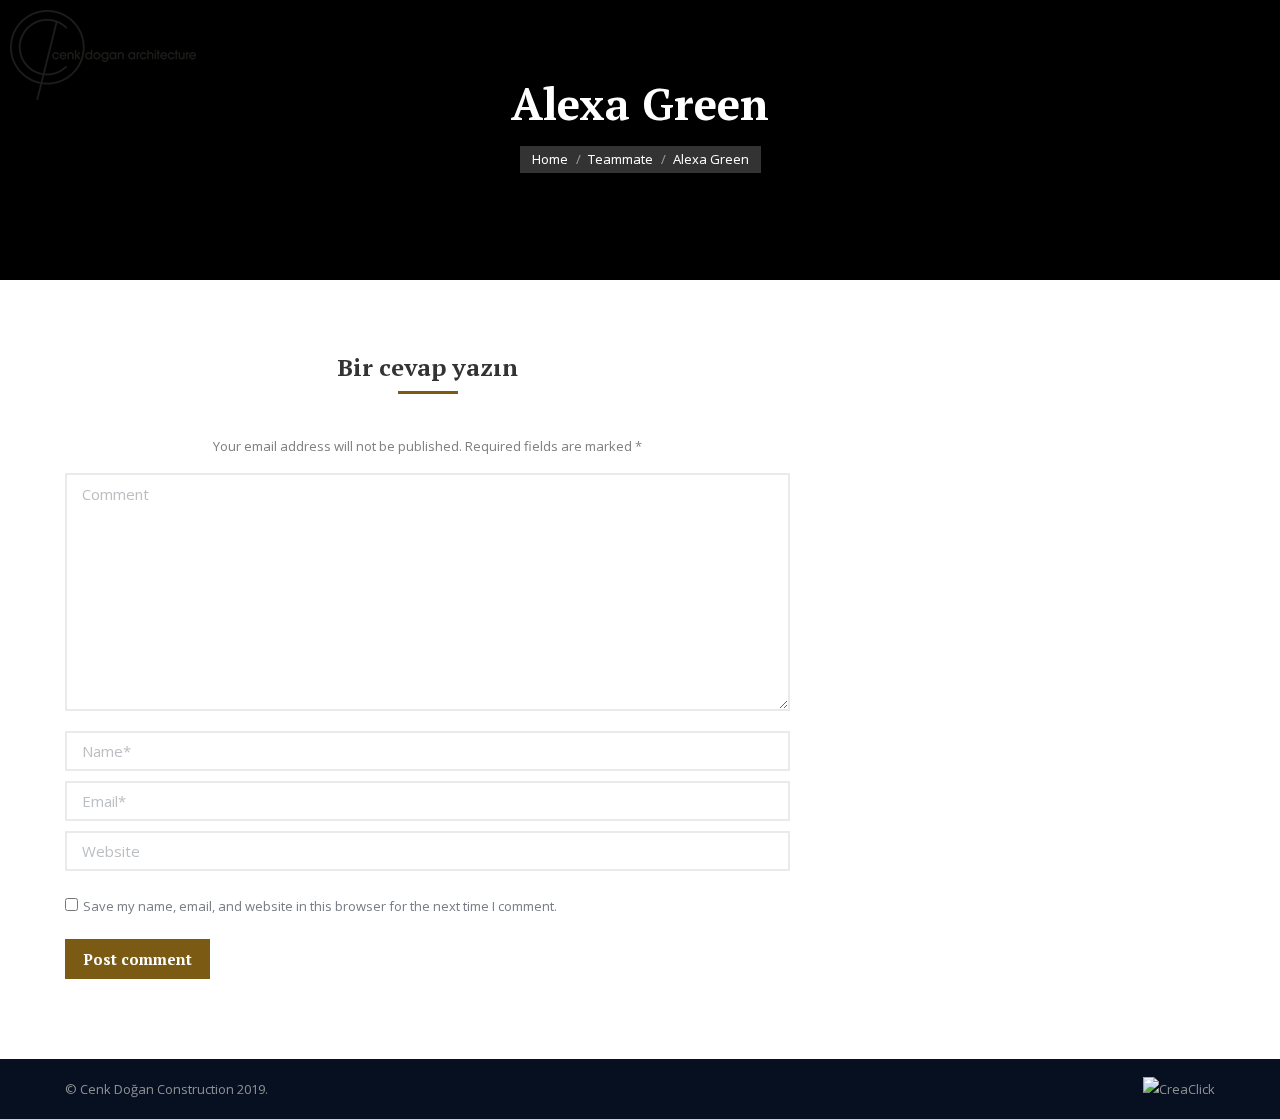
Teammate (620, 159)
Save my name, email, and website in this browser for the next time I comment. (320, 906)
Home (550, 159)
